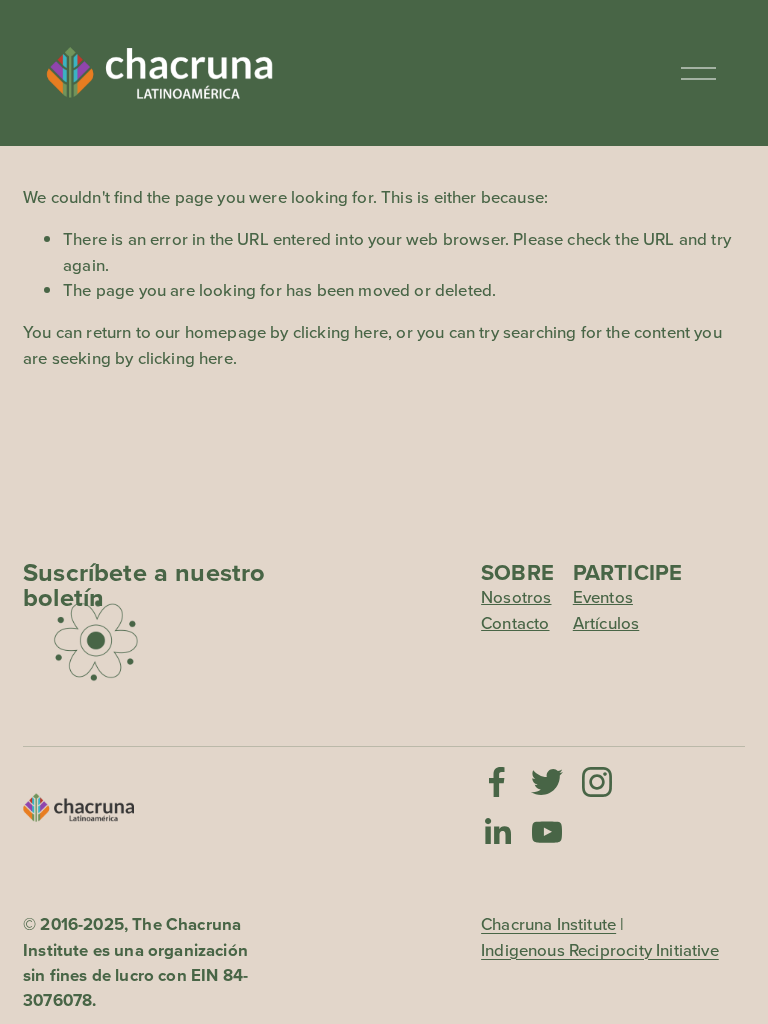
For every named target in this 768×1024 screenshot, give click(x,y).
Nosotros (516, 597)
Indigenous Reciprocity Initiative (600, 950)
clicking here (340, 332)
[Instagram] (597, 782)
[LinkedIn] (497, 832)
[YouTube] (547, 832)
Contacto (515, 623)
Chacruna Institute (548, 924)
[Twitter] (547, 782)
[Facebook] (497, 782)
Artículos (606, 623)
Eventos (603, 597)
